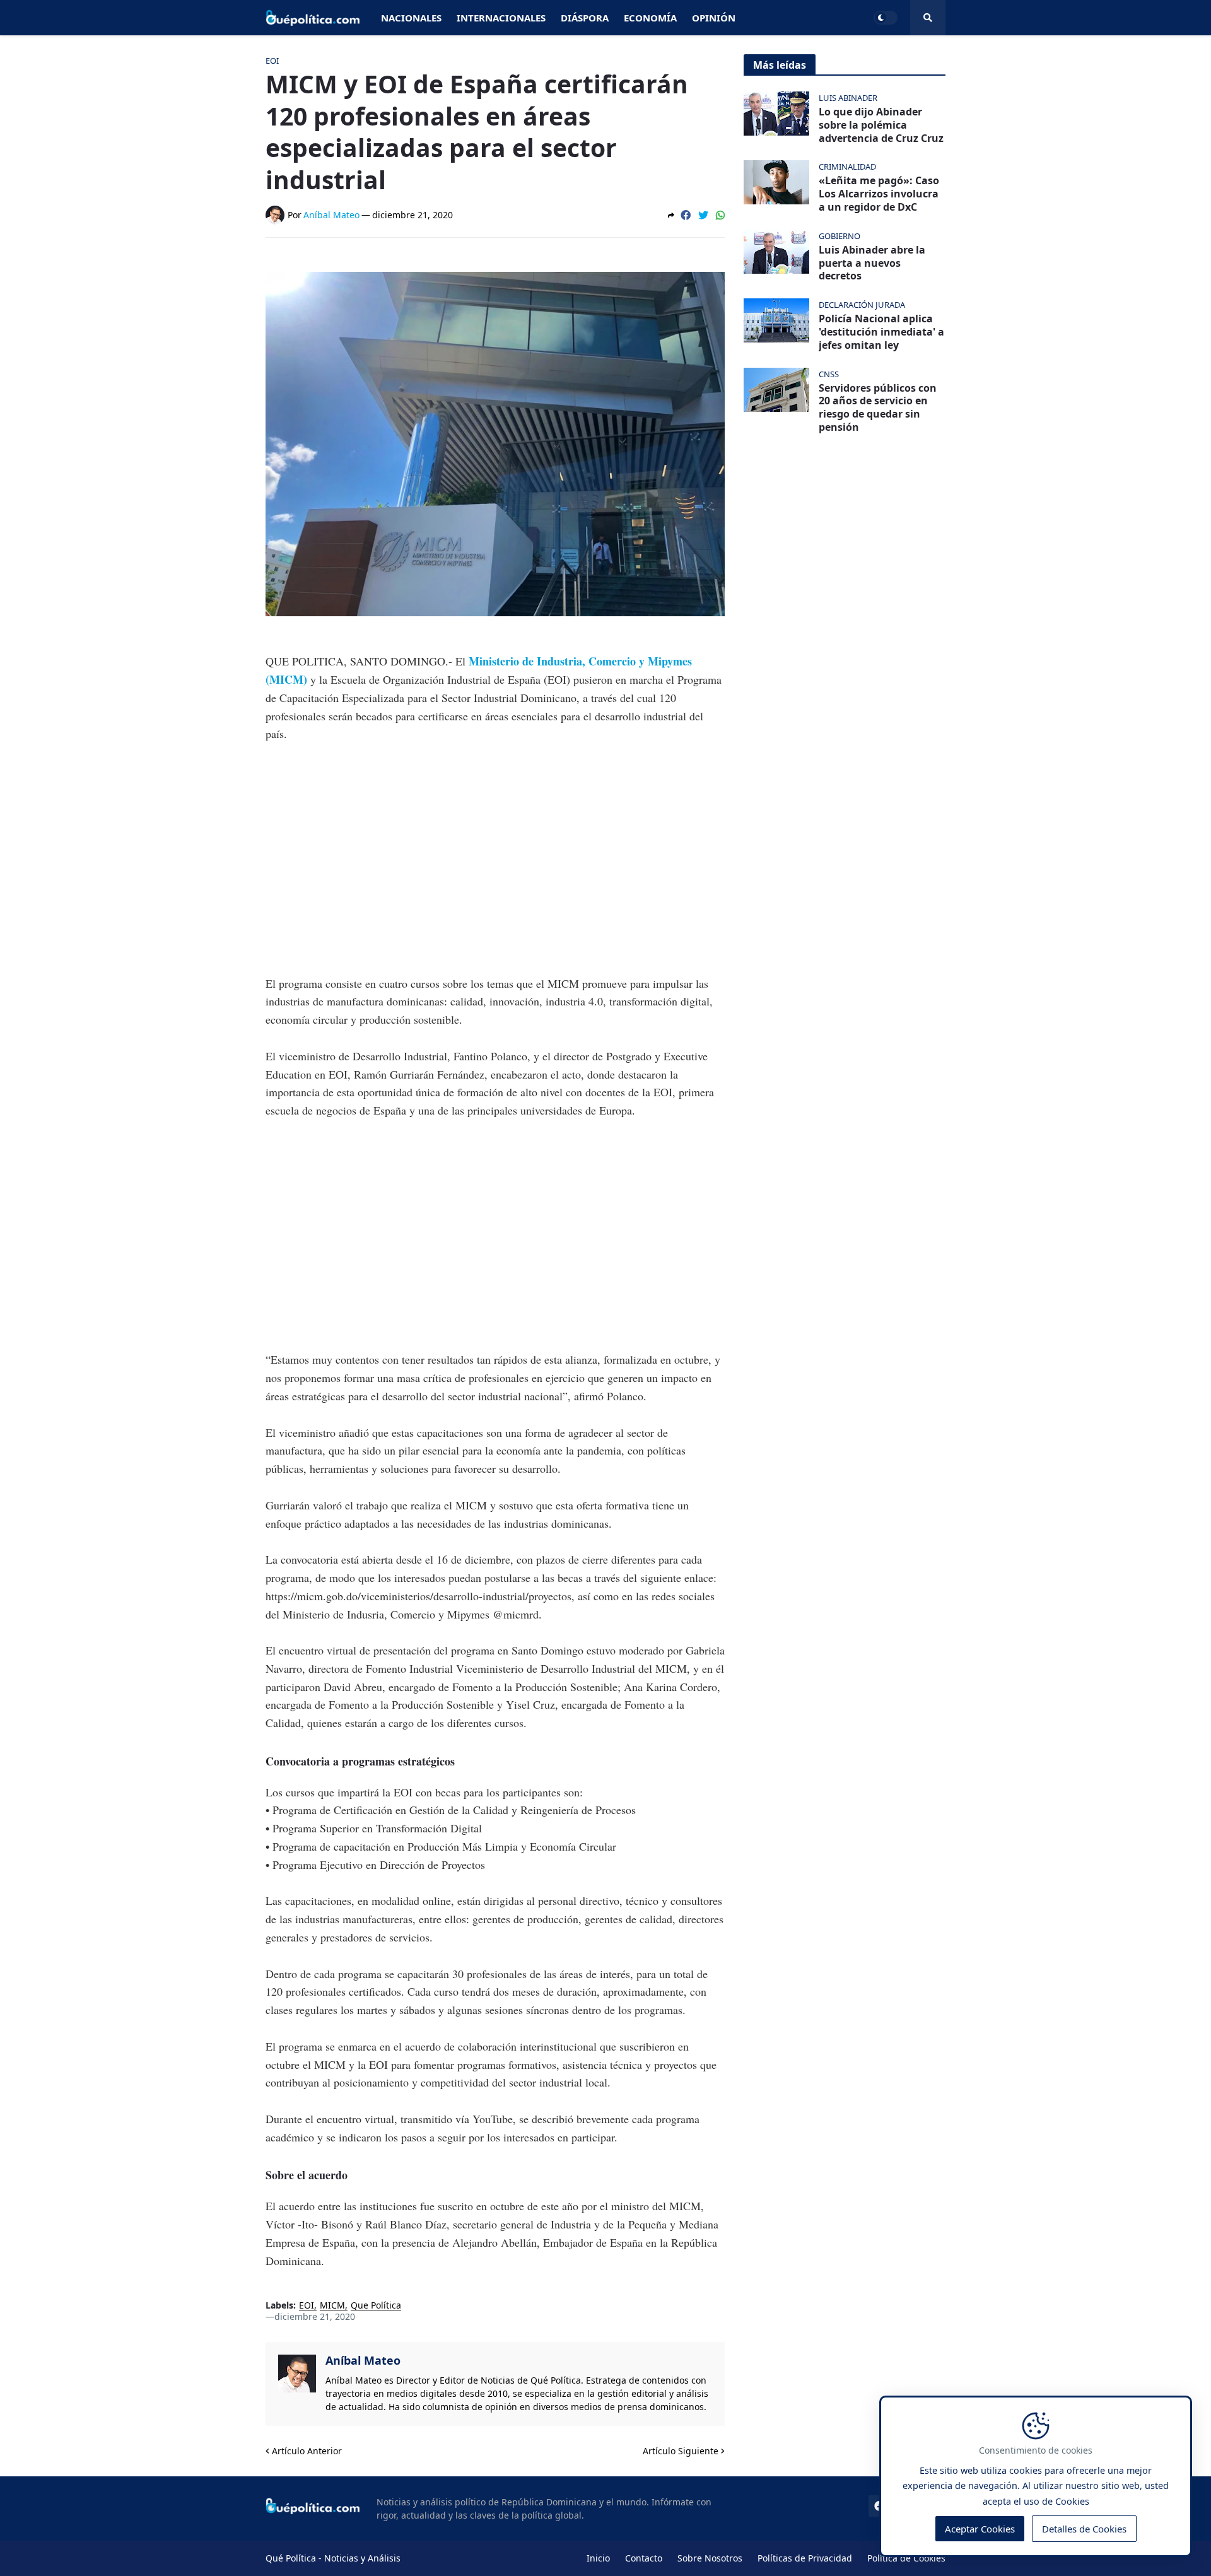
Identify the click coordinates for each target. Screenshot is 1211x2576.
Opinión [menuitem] (714, 18)
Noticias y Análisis (362, 2558)
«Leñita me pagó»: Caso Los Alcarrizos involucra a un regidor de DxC (879, 194)
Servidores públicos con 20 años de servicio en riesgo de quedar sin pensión (878, 408)
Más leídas (780, 65)
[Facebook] (686, 215)
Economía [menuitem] (650, 18)
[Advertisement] (495, 850)
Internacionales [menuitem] (501, 18)
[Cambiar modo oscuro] (886, 18)
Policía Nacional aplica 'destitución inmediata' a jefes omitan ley (881, 332)
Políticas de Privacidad (805, 2558)
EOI (307, 2306)
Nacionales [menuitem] (411, 18)
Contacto (644, 2558)
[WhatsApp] (720, 215)
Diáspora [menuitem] (585, 18)
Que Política (376, 2306)
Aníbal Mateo (363, 2360)
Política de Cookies (906, 2558)
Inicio (598, 2558)
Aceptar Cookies (980, 2529)
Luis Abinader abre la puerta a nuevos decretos (872, 263)
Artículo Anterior (307, 2451)
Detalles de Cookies (1084, 2529)
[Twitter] (703, 215)
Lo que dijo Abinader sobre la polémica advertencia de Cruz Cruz (881, 125)
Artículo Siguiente (681, 2451)
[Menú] (928, 18)
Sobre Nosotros (710, 2558)
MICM (332, 2306)
